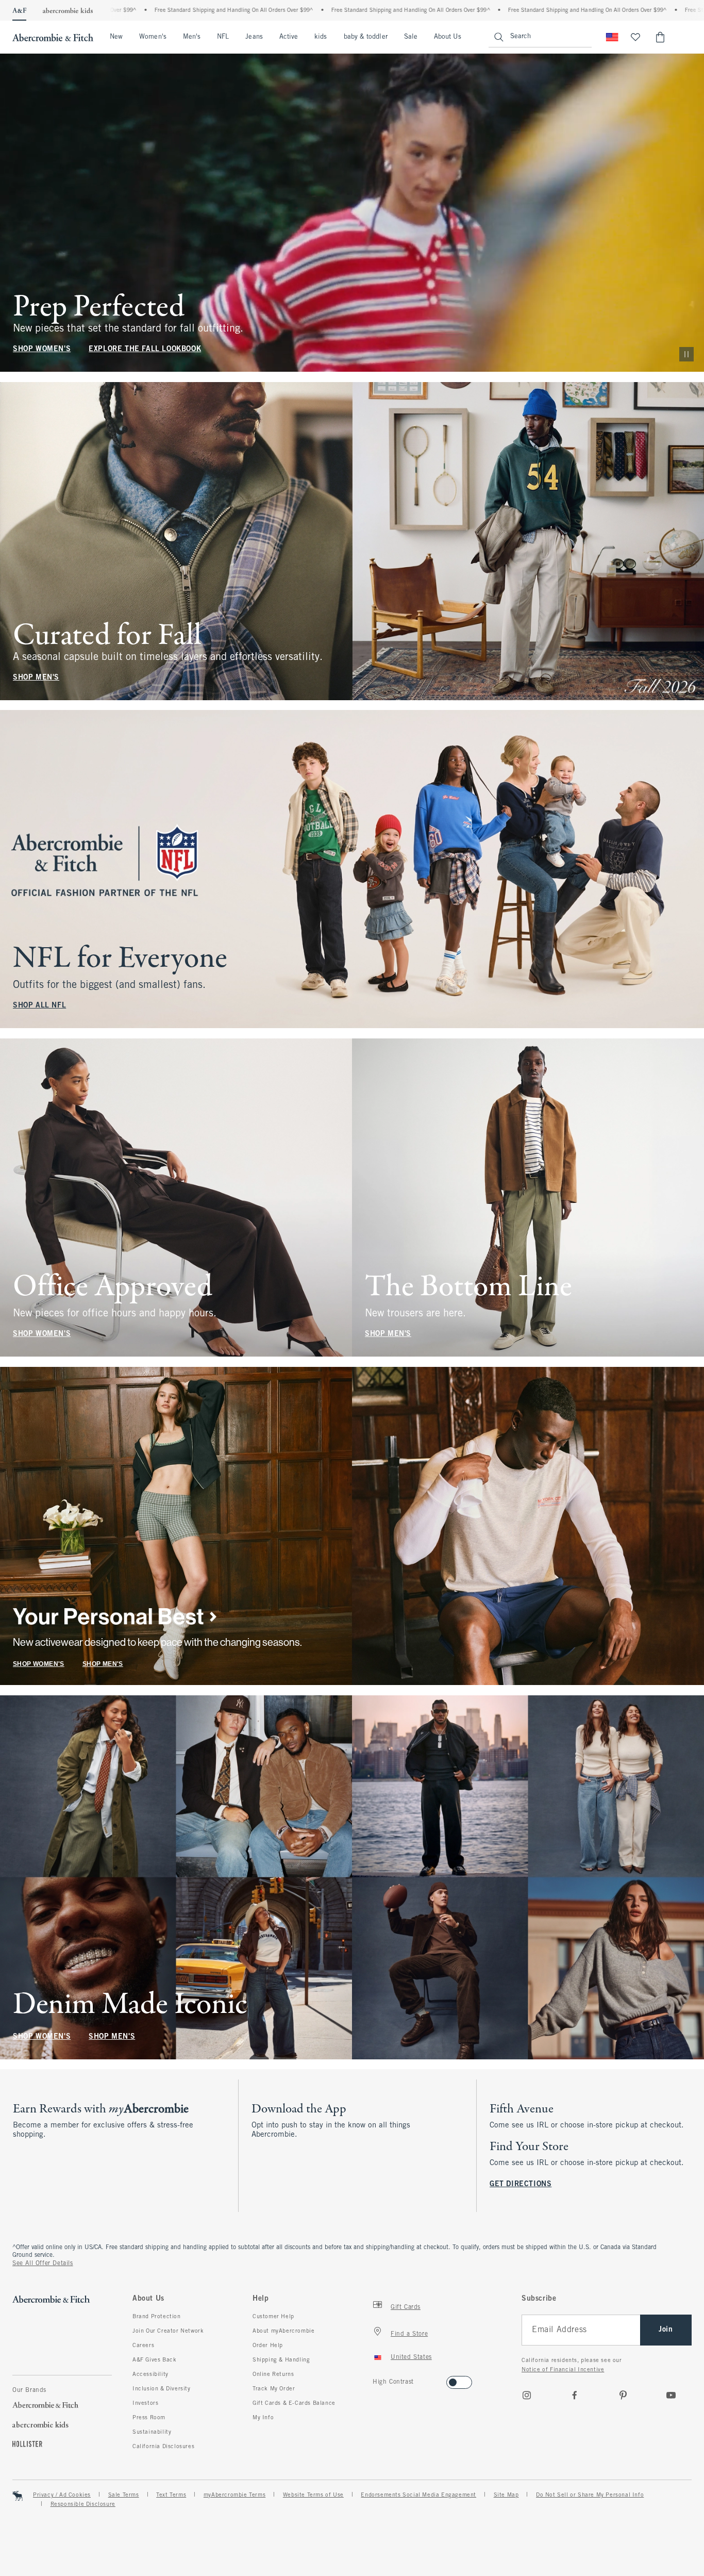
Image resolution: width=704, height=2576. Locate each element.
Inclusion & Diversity (162, 2389)
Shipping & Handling (281, 2360)
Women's (153, 37)
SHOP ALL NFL (39, 1006)
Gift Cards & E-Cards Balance (294, 2403)
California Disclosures (163, 2447)
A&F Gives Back (154, 2360)
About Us (448, 37)
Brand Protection (157, 2317)
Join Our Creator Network (168, 2331)
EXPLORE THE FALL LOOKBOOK (145, 349)
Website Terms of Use (313, 2495)
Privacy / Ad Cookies (62, 2495)
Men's (192, 37)
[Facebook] (575, 2395)
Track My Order (274, 2389)
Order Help (268, 2346)
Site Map (506, 2495)
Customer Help (273, 2317)
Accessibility (150, 2374)
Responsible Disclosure (83, 2504)
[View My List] (635, 37)
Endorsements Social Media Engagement (418, 2495)
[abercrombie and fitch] (53, 37)
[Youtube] (671, 2395)
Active (289, 37)
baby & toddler (366, 37)
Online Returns (273, 2374)
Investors (145, 2403)
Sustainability (152, 2432)
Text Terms (171, 2495)
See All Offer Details (43, 2264)
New (116, 37)
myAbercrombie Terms (234, 2495)
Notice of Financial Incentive (563, 2370)
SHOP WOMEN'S (42, 349)
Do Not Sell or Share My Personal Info (590, 2495)
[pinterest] (623, 2395)
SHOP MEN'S (36, 677)
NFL (223, 37)
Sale (411, 37)
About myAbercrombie (283, 2331)
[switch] (376, 2379)
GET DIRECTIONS (521, 2184)
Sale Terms (124, 2495)
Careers (143, 2346)
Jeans (254, 37)
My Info (263, 2418)
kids (321, 37)
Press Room (149, 2418)
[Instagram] (527, 2395)
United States (411, 2357)
